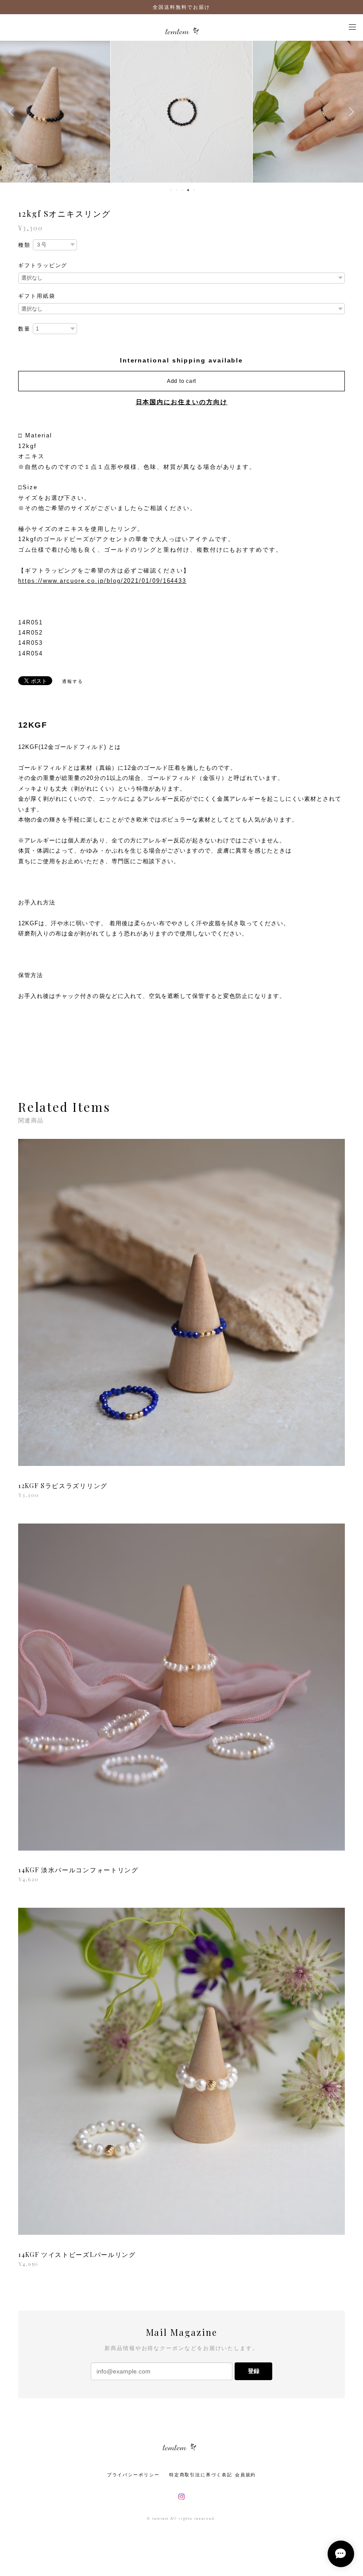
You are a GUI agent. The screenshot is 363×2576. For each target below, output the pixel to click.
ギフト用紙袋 (37, 296)
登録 (254, 2371)
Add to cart (181, 381)
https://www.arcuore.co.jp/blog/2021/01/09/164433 (102, 581)
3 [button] (182, 190)
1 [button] (171, 190)
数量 (24, 329)
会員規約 (246, 2475)
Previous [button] (13, 112)
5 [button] (194, 190)
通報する (73, 681)
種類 (24, 245)
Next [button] (350, 112)
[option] (181, 112)
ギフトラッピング (43, 265)
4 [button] (188, 190)
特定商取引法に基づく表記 (201, 2475)
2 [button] (177, 190)
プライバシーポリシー (133, 2475)
